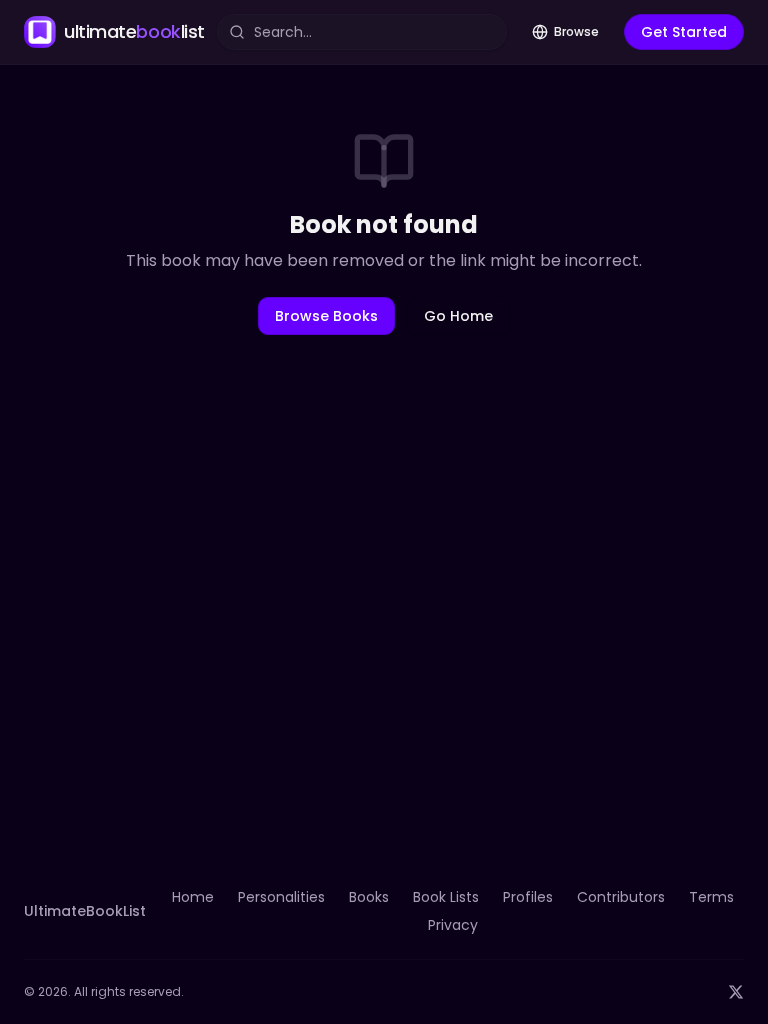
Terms (711, 897)
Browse (576, 31)
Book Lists (446, 897)
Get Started (684, 32)
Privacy (453, 925)
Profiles (528, 897)
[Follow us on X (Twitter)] (736, 992)
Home (193, 897)
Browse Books (326, 316)
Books (369, 897)
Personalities (281, 897)
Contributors (621, 897)
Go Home (458, 316)
